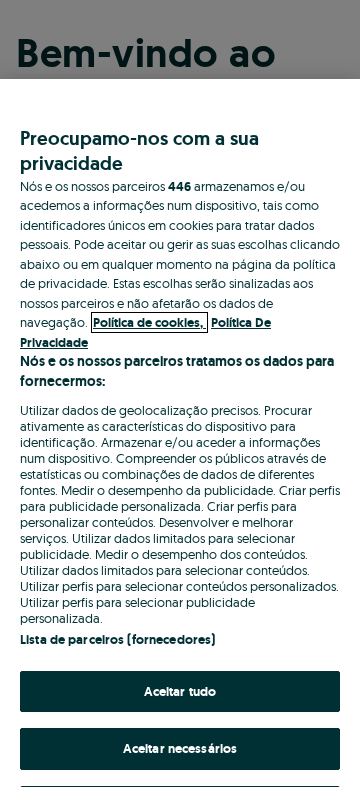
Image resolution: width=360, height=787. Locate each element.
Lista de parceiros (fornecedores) (117, 639)
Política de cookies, (149, 322)
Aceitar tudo (180, 691)
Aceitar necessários (180, 748)
